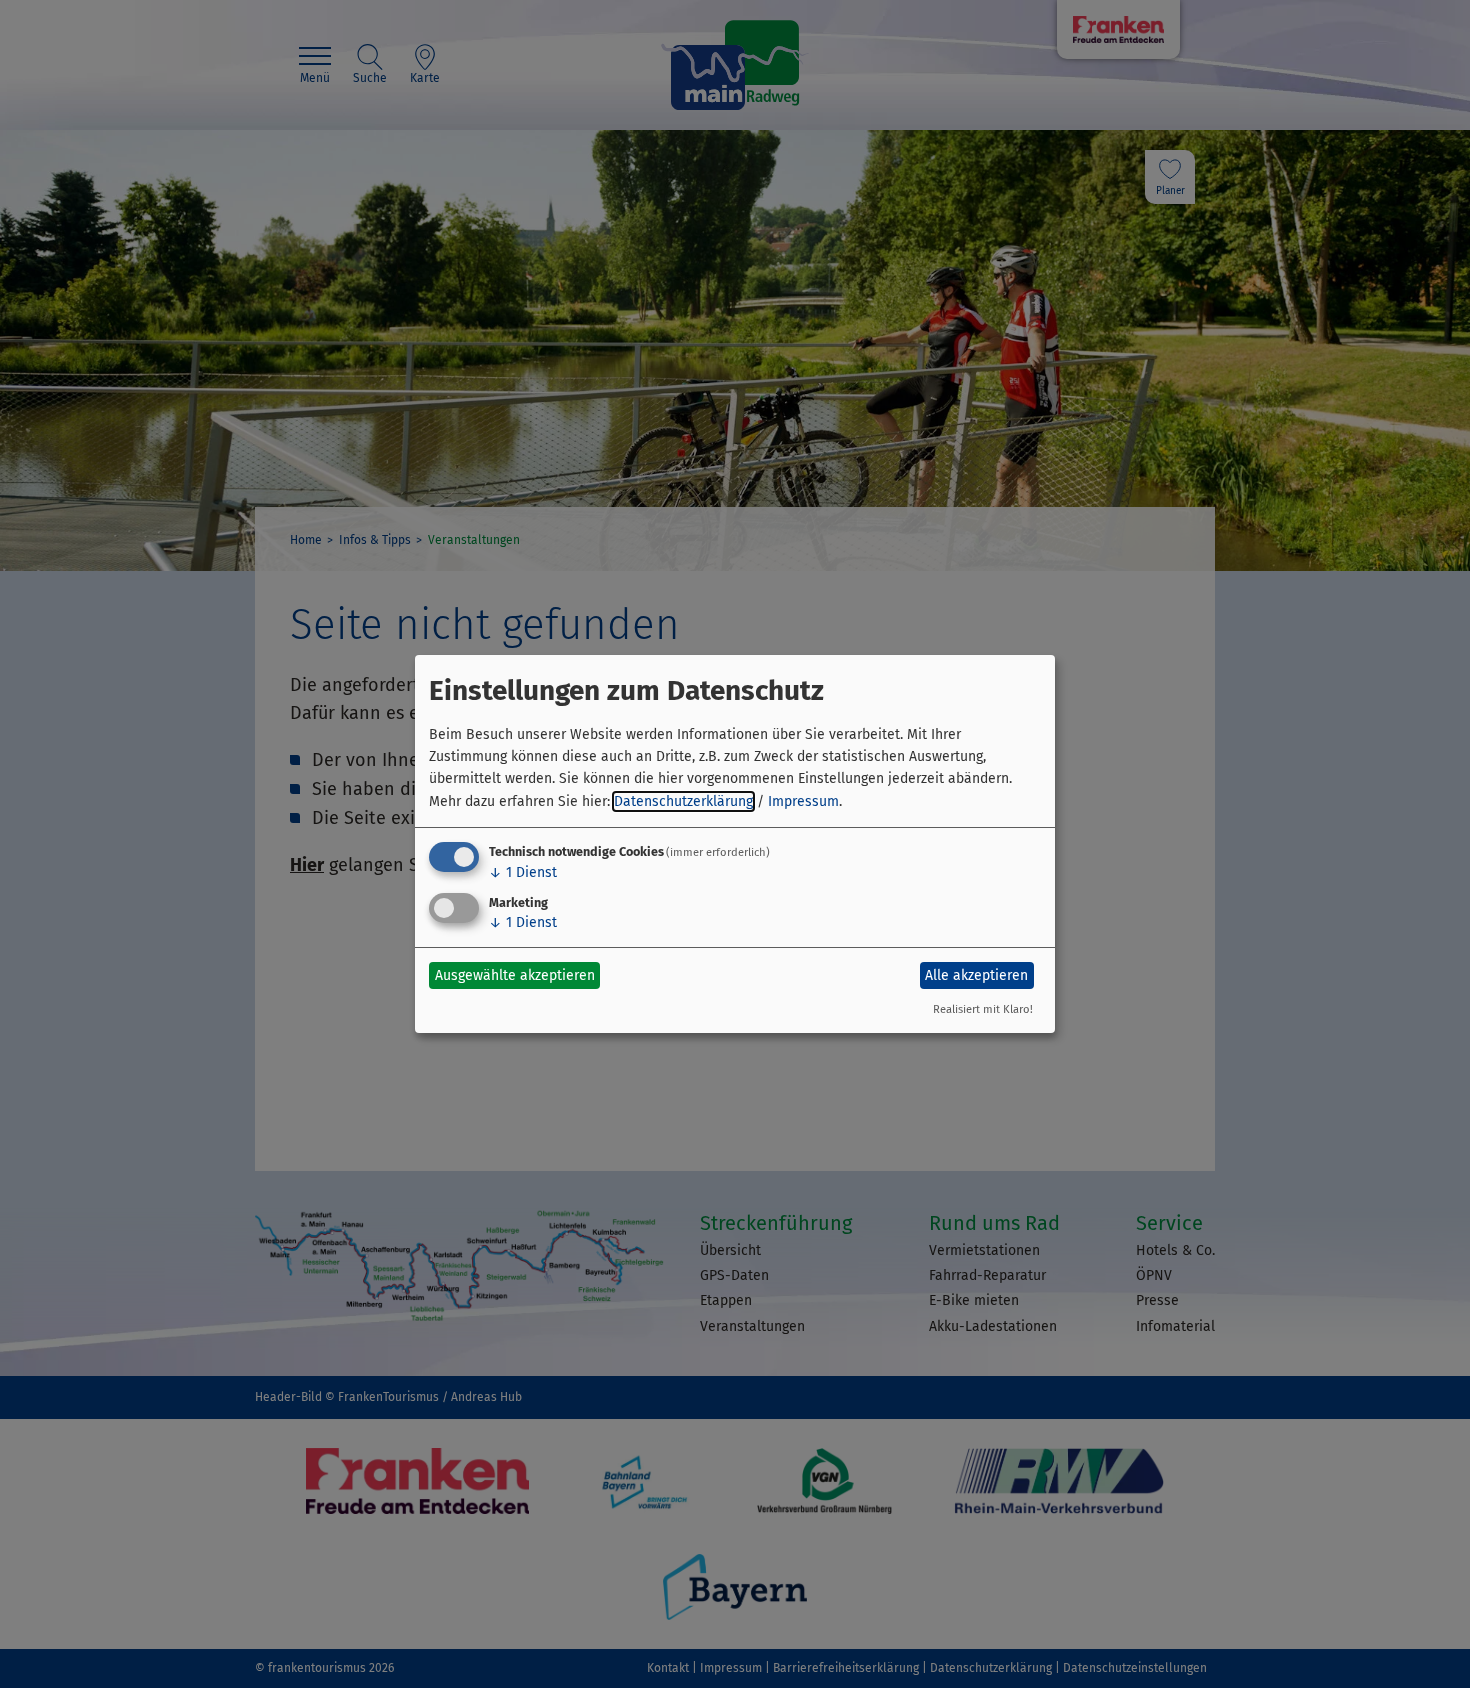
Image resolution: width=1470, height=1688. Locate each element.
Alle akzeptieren (976, 975)
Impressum (803, 801)
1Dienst (523, 872)
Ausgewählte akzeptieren (515, 975)
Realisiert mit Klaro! (983, 1009)
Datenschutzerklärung (683, 801)
